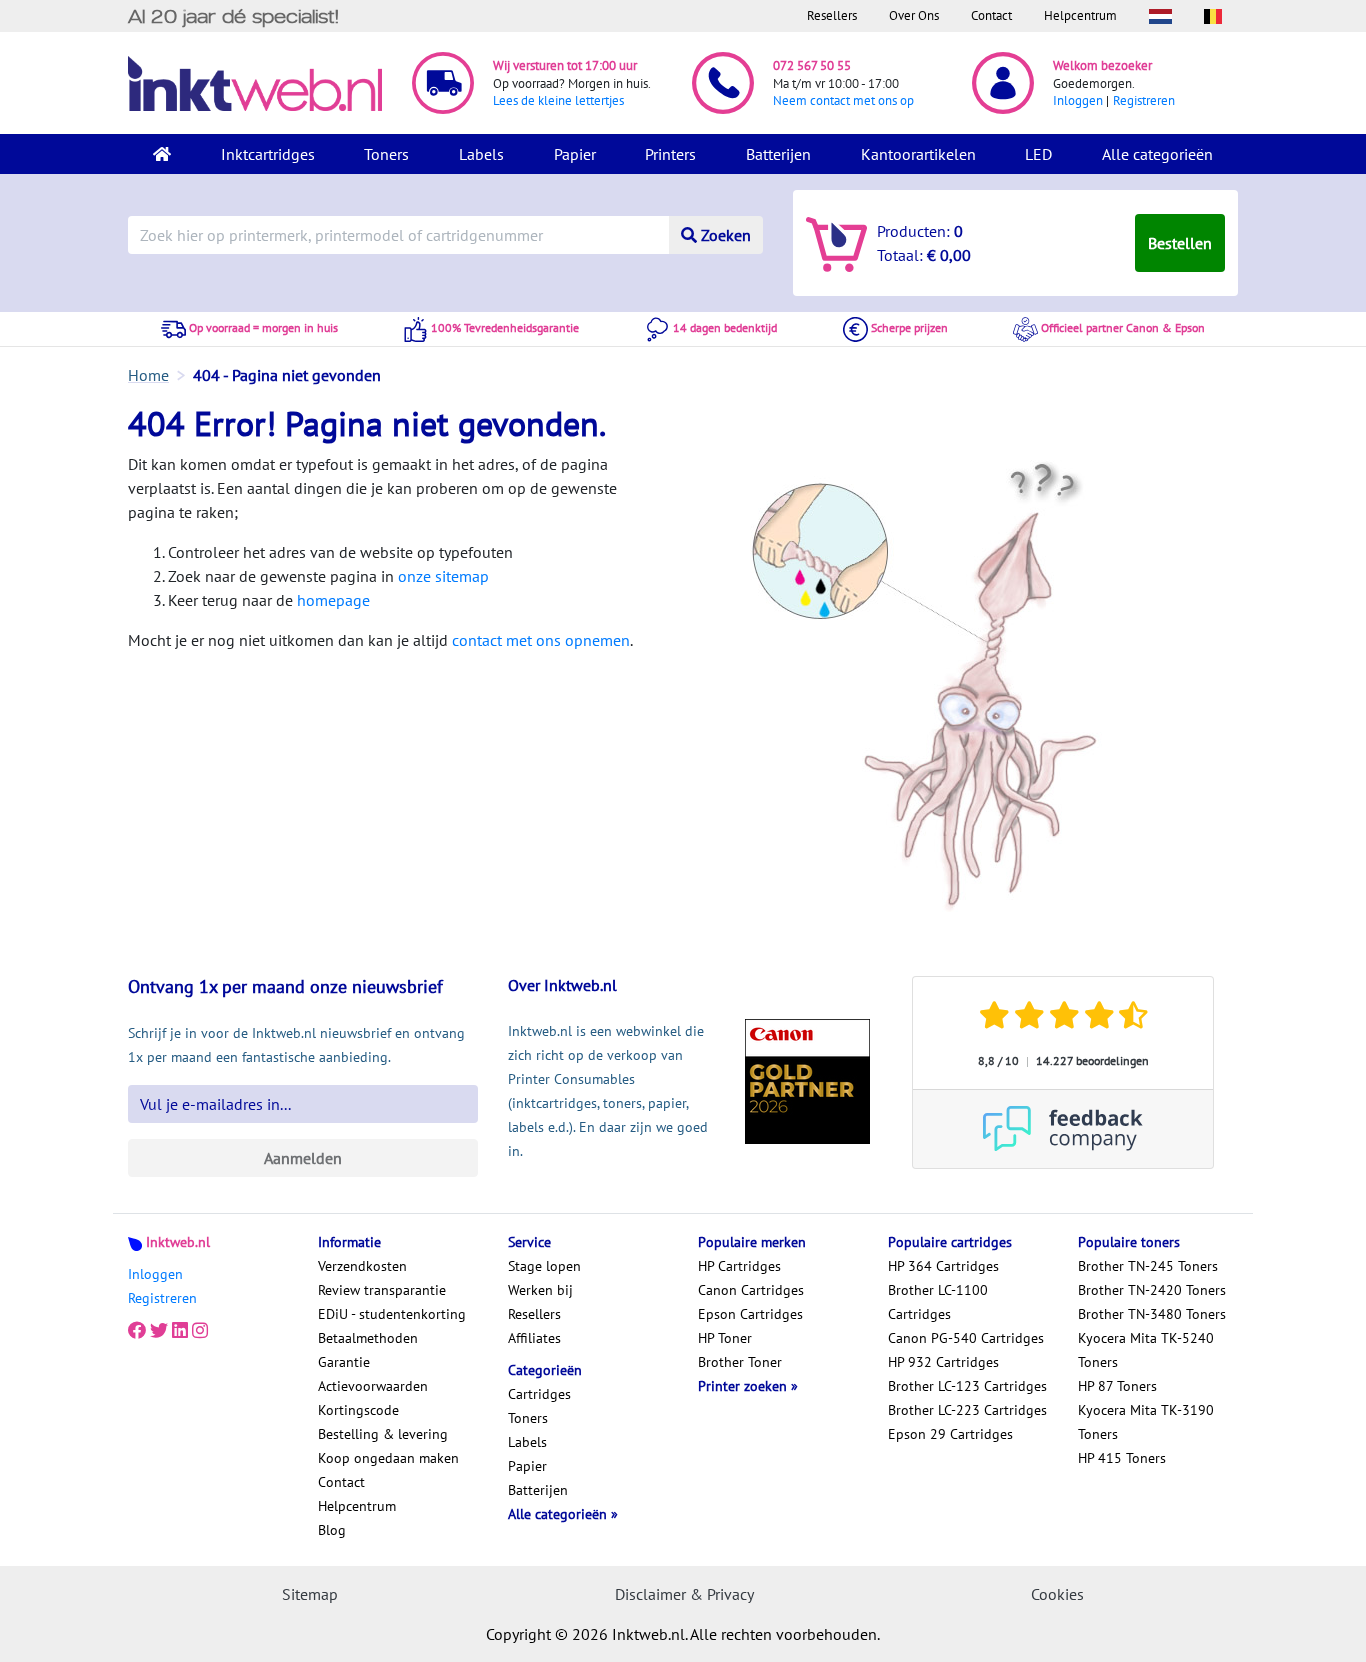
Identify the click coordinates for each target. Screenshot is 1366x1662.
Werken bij (540, 1290)
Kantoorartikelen (918, 154)
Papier (575, 154)
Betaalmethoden (368, 1338)
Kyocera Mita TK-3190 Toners (1146, 1422)
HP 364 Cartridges (943, 1266)
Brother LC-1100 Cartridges (938, 1302)
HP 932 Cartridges (943, 1362)
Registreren (1144, 100)
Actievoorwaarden (373, 1386)
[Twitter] (159, 1330)
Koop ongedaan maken (388, 1458)
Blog (332, 1530)
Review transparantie (382, 1290)
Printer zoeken (744, 1386)
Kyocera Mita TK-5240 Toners (1146, 1350)
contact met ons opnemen (541, 640)
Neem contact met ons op (843, 100)
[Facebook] (137, 1330)
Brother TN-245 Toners (1148, 1266)
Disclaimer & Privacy (684, 1594)
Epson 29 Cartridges (950, 1434)
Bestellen (1180, 243)
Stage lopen (544, 1266)
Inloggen (1078, 100)
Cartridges (539, 1394)
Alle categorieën (1157, 154)
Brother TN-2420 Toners (1152, 1290)
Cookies (1057, 1594)
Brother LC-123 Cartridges (967, 1386)
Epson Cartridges (750, 1314)
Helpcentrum (1080, 15)
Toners (386, 154)
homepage (333, 600)
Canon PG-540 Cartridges (966, 1338)
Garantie (344, 1362)
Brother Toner (740, 1362)
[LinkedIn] (180, 1330)
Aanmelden (303, 1158)
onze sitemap (443, 576)
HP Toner (725, 1338)
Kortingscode (358, 1410)
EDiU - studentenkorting (392, 1314)
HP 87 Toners (1117, 1386)
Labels (481, 154)
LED (1038, 154)
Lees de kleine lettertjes (558, 100)
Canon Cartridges (751, 1290)
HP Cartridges (739, 1266)
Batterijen (778, 154)
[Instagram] (200, 1330)
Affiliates (534, 1338)
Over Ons (914, 15)
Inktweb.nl (178, 1242)
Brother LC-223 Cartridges (967, 1410)
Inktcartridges (268, 154)
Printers (670, 154)
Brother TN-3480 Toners (1152, 1314)
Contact (991, 15)
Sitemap (310, 1594)
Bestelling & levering (383, 1434)
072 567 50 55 (812, 65)
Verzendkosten (362, 1266)
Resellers (832, 15)
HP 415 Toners (1122, 1458)
